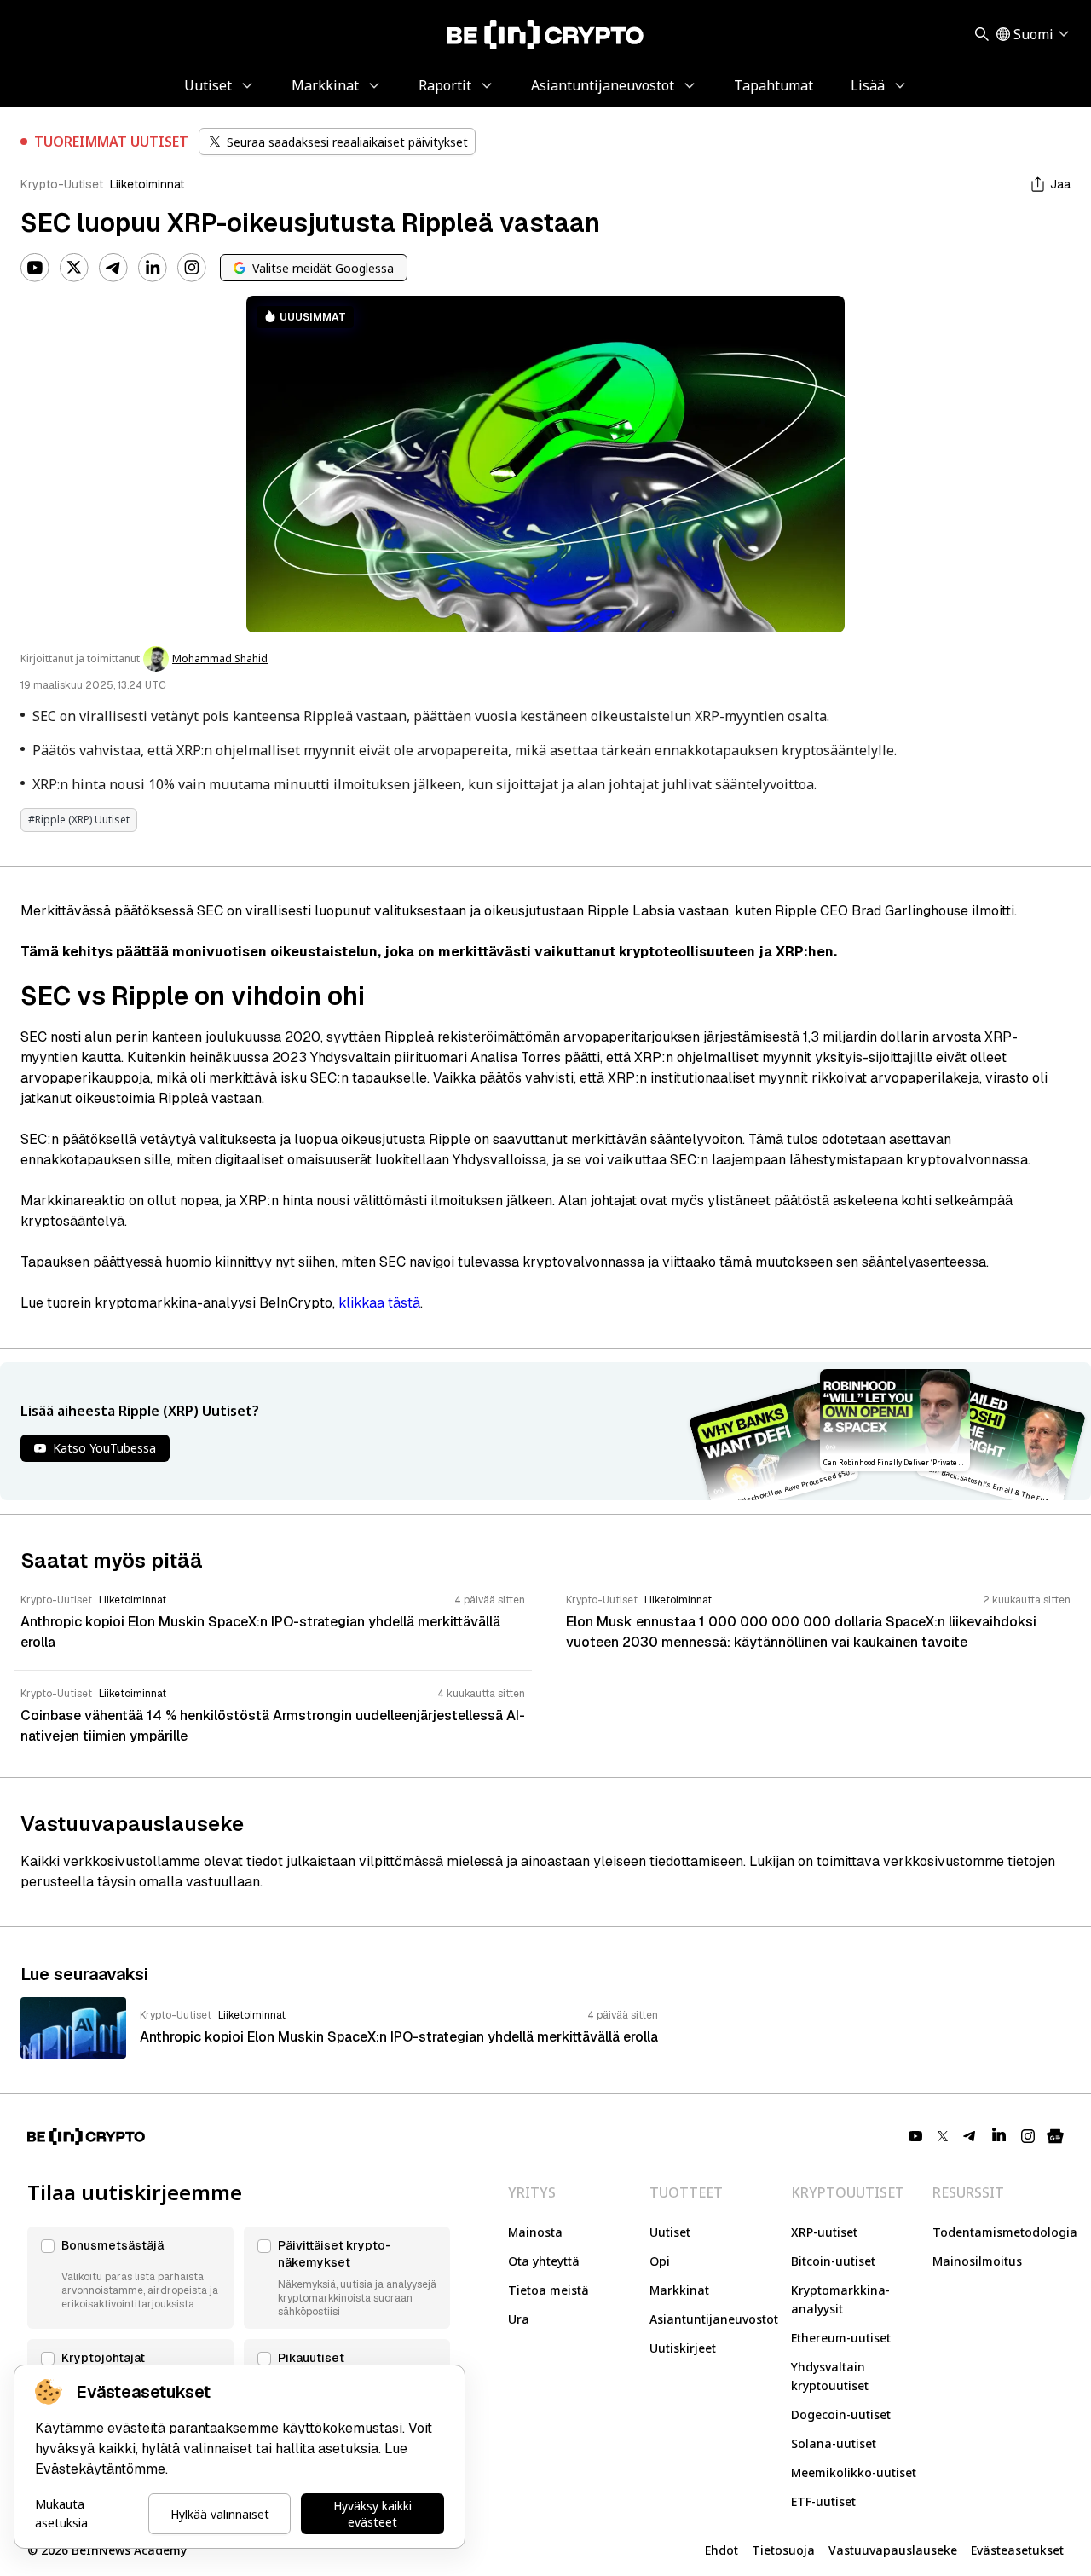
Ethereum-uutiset (841, 2338)
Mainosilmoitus (977, 2261)
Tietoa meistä (548, 2290)
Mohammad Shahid (220, 659)
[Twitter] (74, 268)
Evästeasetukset (1017, 2550)
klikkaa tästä (379, 1303)
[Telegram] (113, 268)
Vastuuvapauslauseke (893, 2550)
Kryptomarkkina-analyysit (840, 2299)
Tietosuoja (783, 2550)
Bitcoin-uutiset (833, 2261)
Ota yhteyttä (544, 2261)
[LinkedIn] (153, 268)
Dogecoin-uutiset (841, 2414)
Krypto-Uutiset (62, 184)
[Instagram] (192, 268)
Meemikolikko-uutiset (854, 2472)
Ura (519, 2319)
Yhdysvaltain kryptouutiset (830, 2376)
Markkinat (679, 2290)
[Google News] (1055, 2136)
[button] (130, 2278)
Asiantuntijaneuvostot (714, 2319)
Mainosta (535, 2232)
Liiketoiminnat (147, 184)
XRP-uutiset (824, 2232)
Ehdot (722, 2550)
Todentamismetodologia (1005, 2232)
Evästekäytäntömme (100, 2469)
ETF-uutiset (823, 2501)
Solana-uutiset (834, 2443)
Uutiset (670, 2232)
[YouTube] (35, 268)
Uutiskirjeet (683, 2348)
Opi (660, 2261)
